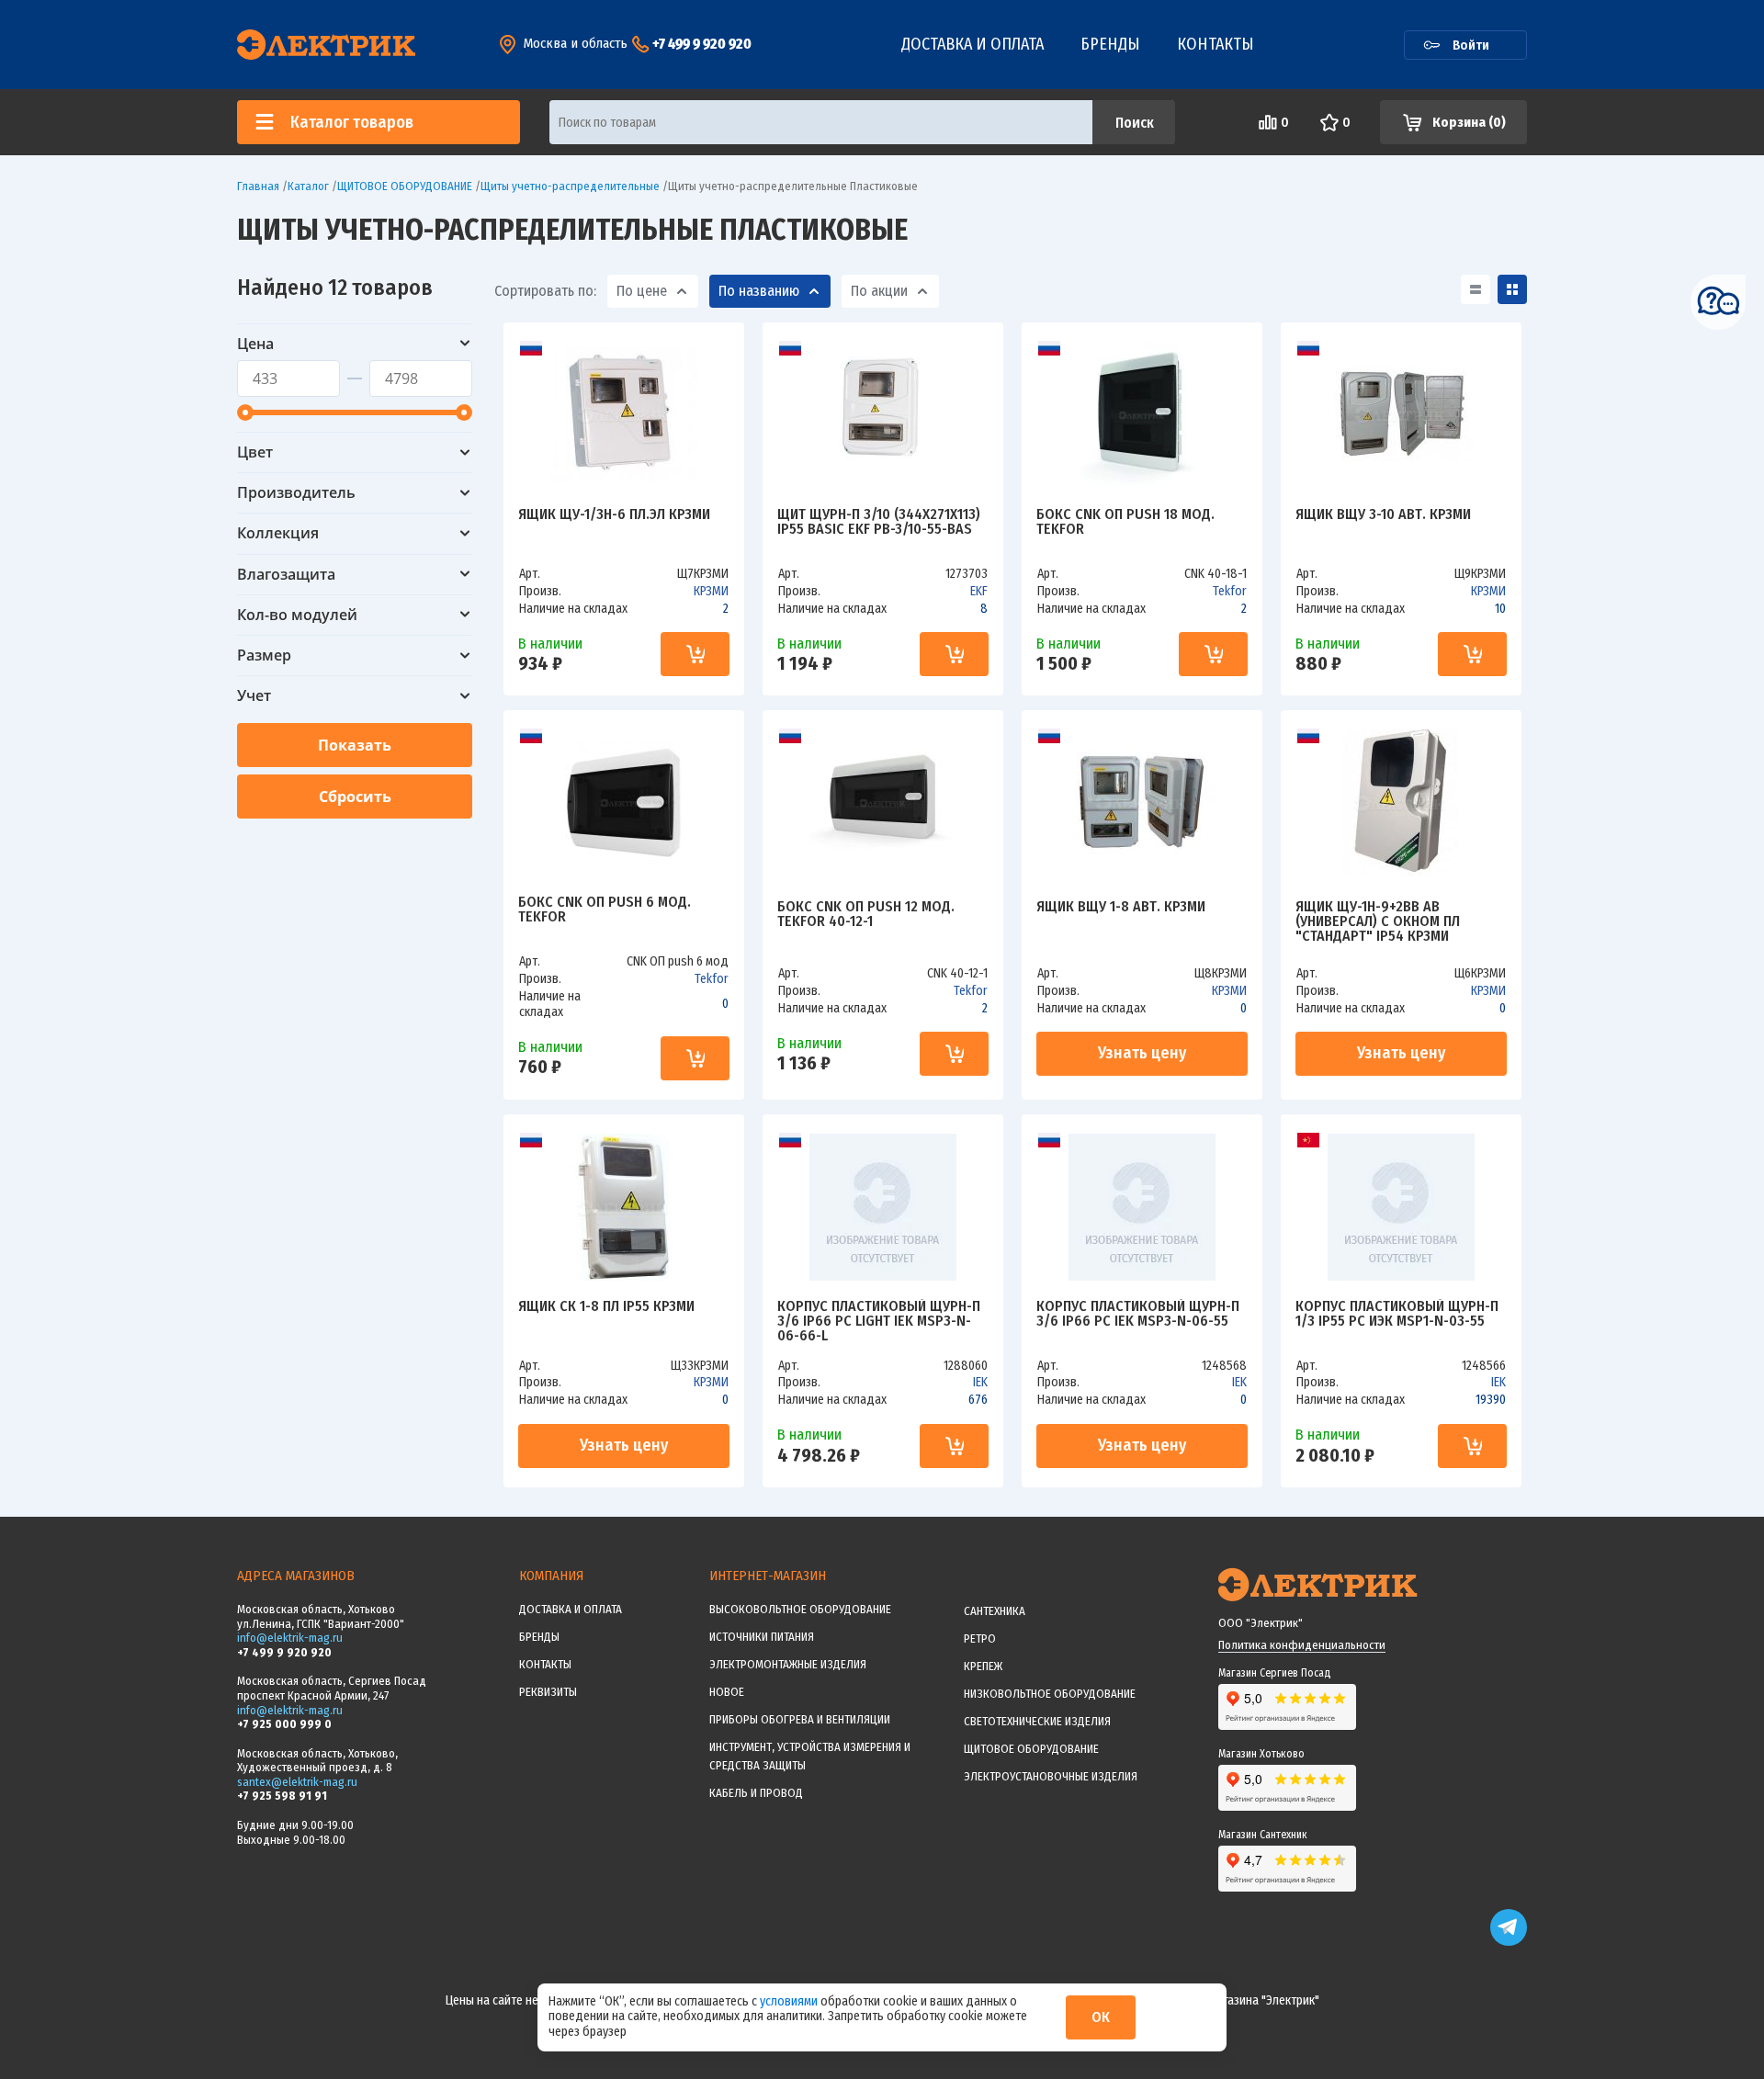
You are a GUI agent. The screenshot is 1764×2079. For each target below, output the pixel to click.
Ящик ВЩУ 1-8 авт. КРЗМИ (1121, 907)
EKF (979, 591)
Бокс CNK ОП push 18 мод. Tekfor (1125, 522)
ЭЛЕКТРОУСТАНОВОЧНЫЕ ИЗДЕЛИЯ (1051, 1776)
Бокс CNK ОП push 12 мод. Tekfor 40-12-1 (866, 915)
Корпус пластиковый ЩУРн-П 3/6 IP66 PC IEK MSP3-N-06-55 (1138, 1314)
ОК (1101, 2017)
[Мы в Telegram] (1509, 1942)
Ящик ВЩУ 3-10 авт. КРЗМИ (1383, 515)
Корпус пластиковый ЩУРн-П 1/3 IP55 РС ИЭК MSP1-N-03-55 (1397, 1314)
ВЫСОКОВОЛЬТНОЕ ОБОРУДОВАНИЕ (800, 1609)
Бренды (1110, 44)
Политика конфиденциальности (1302, 1645)
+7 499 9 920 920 (702, 44)
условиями (790, 2001)
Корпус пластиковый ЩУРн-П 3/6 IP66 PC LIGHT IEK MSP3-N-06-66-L (879, 1321)
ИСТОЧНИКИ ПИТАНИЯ (762, 1637)
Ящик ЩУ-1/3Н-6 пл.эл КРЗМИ (614, 515)
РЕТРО (980, 1638)
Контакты (1216, 44)
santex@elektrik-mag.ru (297, 1782)
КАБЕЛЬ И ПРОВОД (756, 1793)
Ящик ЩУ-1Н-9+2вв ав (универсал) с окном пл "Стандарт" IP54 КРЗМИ (1378, 921)
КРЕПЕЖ (983, 1666)
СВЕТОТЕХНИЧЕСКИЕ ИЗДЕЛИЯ (1037, 1721)
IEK (980, 1382)
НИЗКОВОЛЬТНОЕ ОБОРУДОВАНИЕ (1050, 1694)
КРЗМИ (711, 591)
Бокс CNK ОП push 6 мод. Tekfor (605, 910)
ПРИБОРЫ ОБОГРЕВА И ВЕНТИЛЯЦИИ (800, 1719)
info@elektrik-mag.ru (290, 1638)
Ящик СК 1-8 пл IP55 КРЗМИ (606, 1307)
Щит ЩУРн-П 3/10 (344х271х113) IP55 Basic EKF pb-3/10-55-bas (879, 522)
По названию (759, 291)
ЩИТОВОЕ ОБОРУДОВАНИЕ (1031, 1749)
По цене (642, 291)
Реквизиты (548, 1692)
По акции (879, 291)
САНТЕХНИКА (995, 1611)
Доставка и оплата (972, 44)
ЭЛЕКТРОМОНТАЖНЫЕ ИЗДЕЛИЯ (788, 1664)
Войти (1471, 45)
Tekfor (1230, 591)
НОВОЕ (727, 1692)
